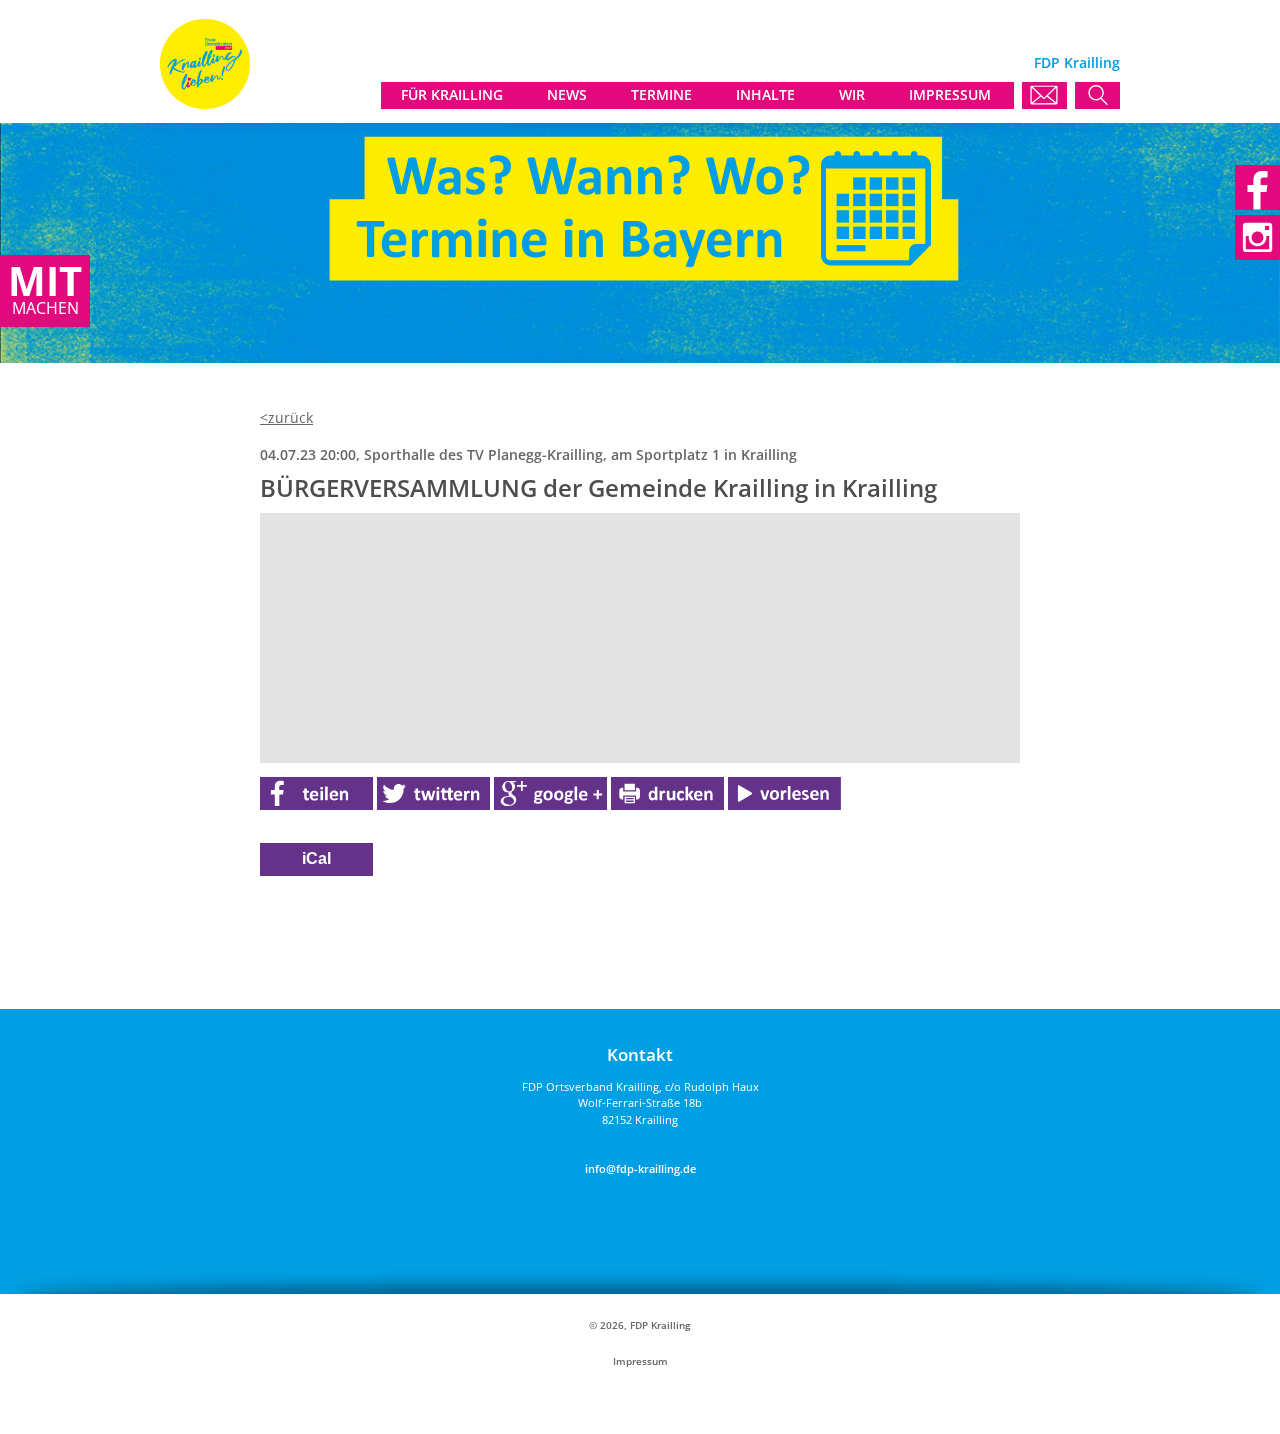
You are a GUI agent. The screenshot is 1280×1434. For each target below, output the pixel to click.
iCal (316, 858)
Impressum (640, 1361)
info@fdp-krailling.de (640, 1168)
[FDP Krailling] (205, 103)
